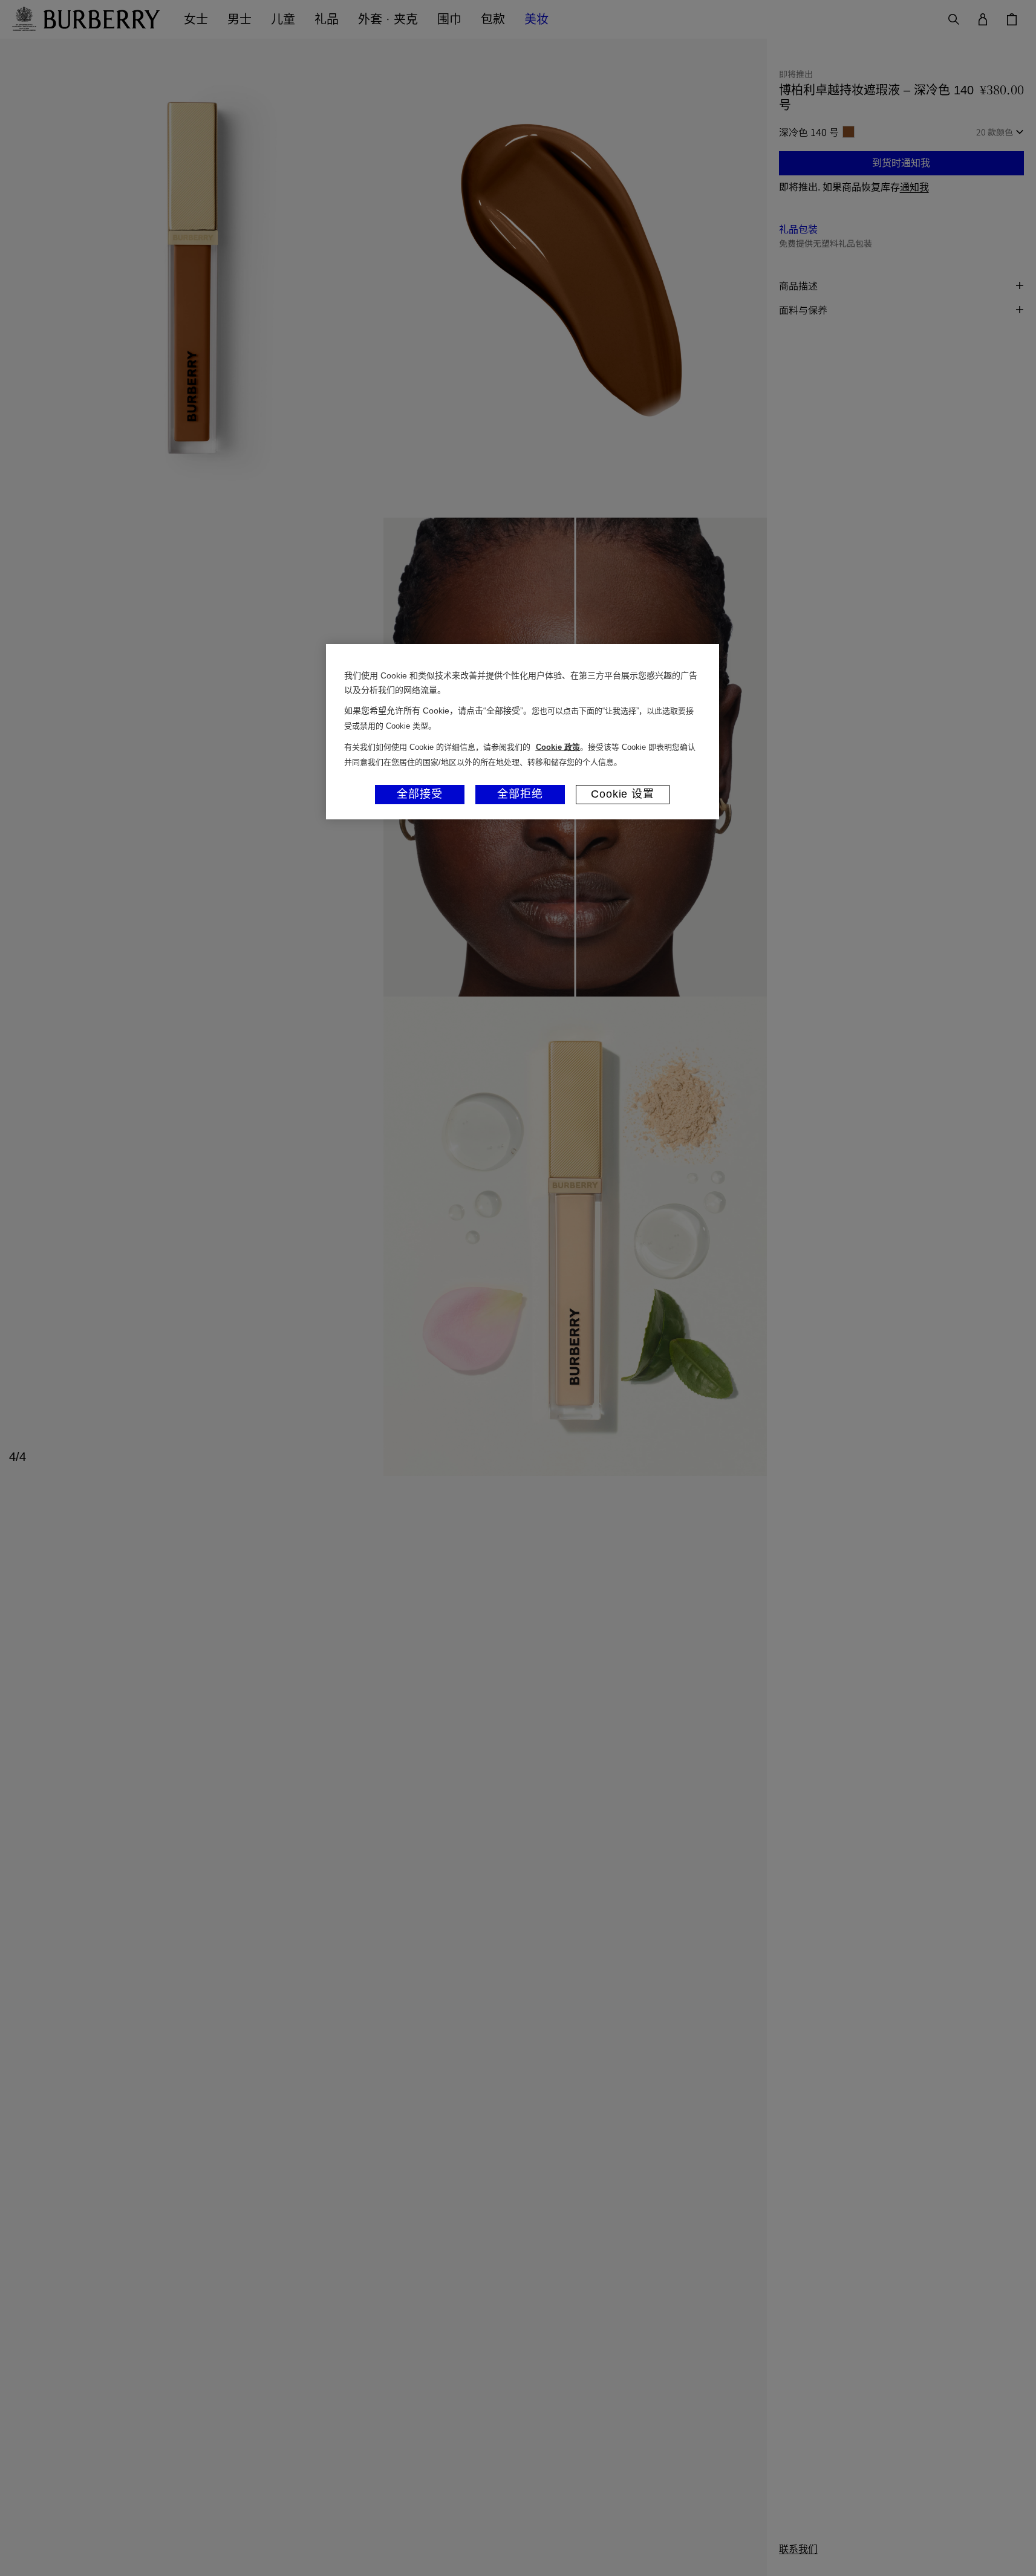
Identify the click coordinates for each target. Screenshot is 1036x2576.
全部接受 (420, 794)
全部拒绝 (520, 794)
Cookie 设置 (623, 794)
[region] (523, 732)
